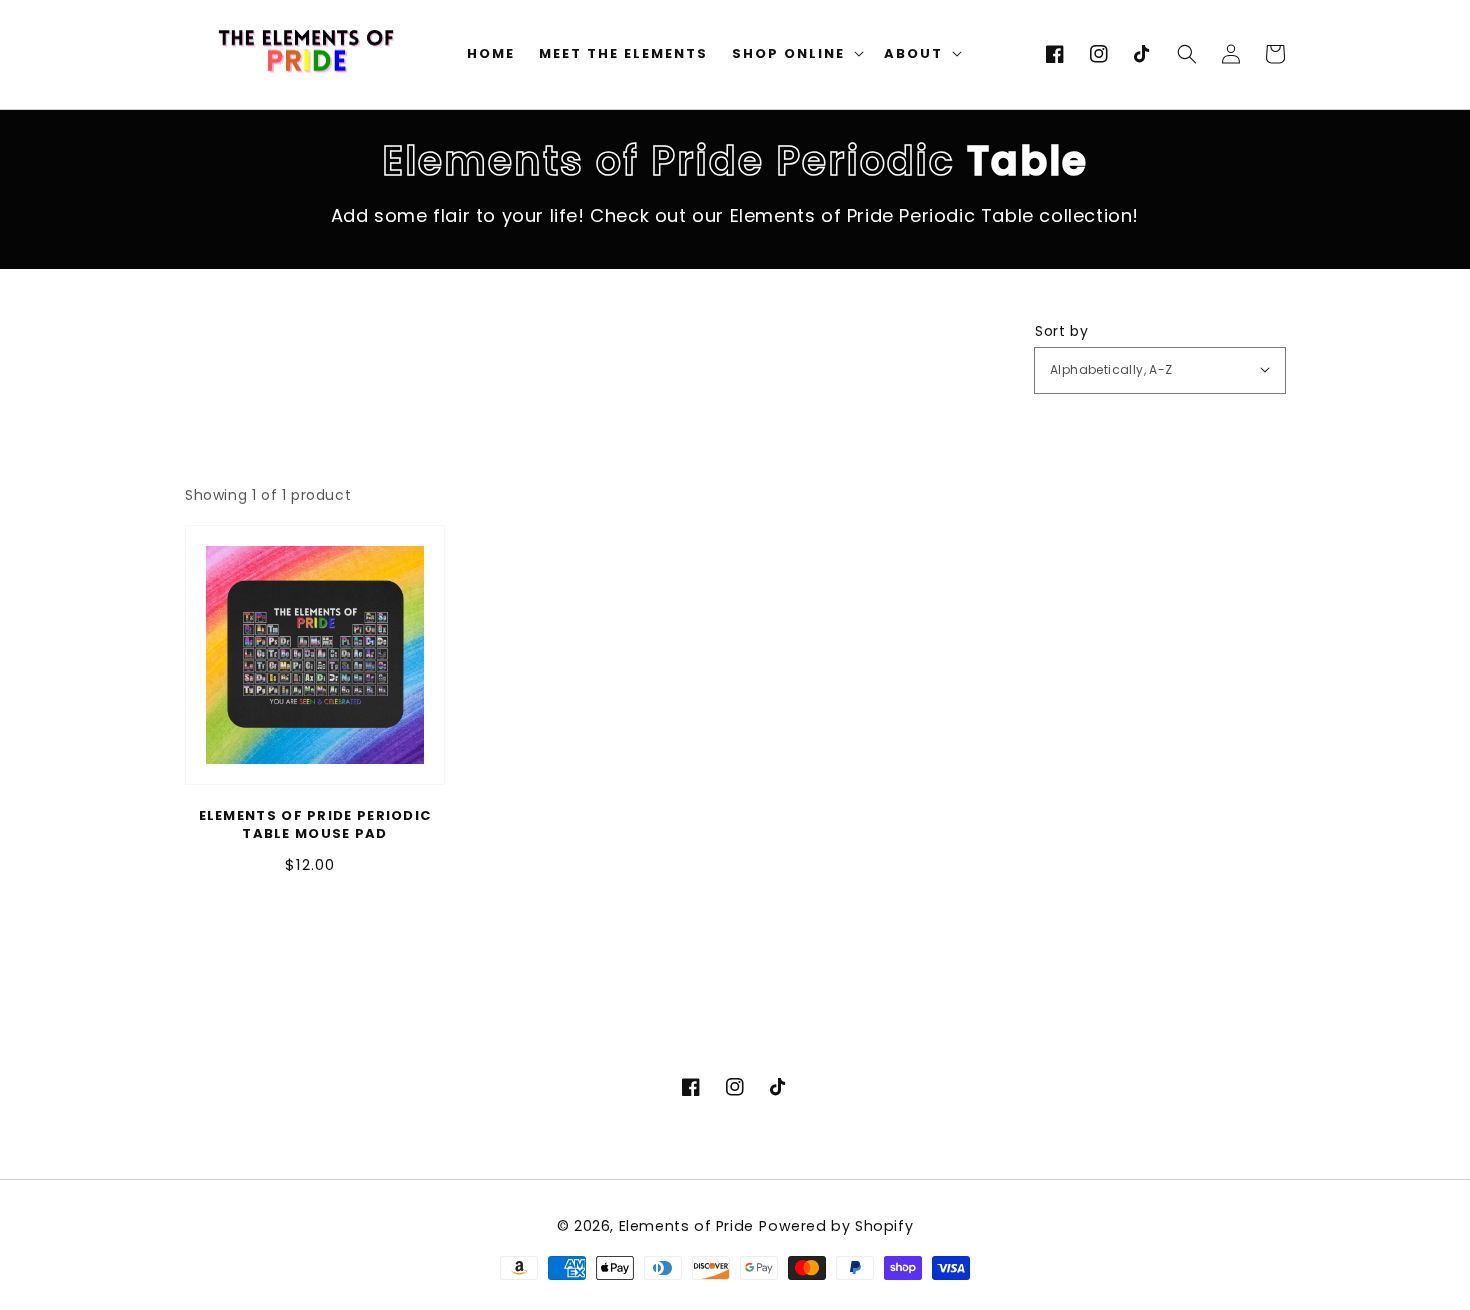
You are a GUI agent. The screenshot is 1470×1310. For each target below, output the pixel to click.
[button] (1187, 54)
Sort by (1061, 331)
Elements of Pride (686, 1226)
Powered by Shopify (836, 1226)
